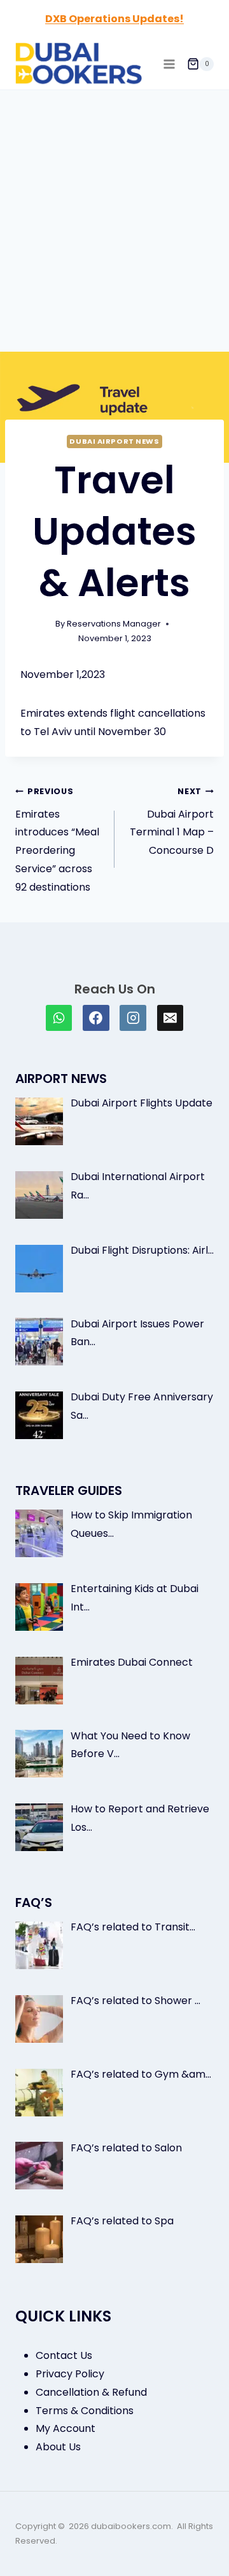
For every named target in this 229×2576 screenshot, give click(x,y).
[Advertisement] (114, 211)
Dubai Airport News (114, 441)
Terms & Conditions (85, 2411)
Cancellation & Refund (91, 2392)
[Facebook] (96, 1018)
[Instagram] (133, 1018)
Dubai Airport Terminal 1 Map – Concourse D (172, 822)
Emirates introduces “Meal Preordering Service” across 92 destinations (57, 840)
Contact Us (64, 2355)
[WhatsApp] (59, 1018)
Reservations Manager (114, 624)
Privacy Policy (70, 2374)
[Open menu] (169, 64)
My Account (66, 2428)
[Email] (170, 1018)
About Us (58, 2447)
